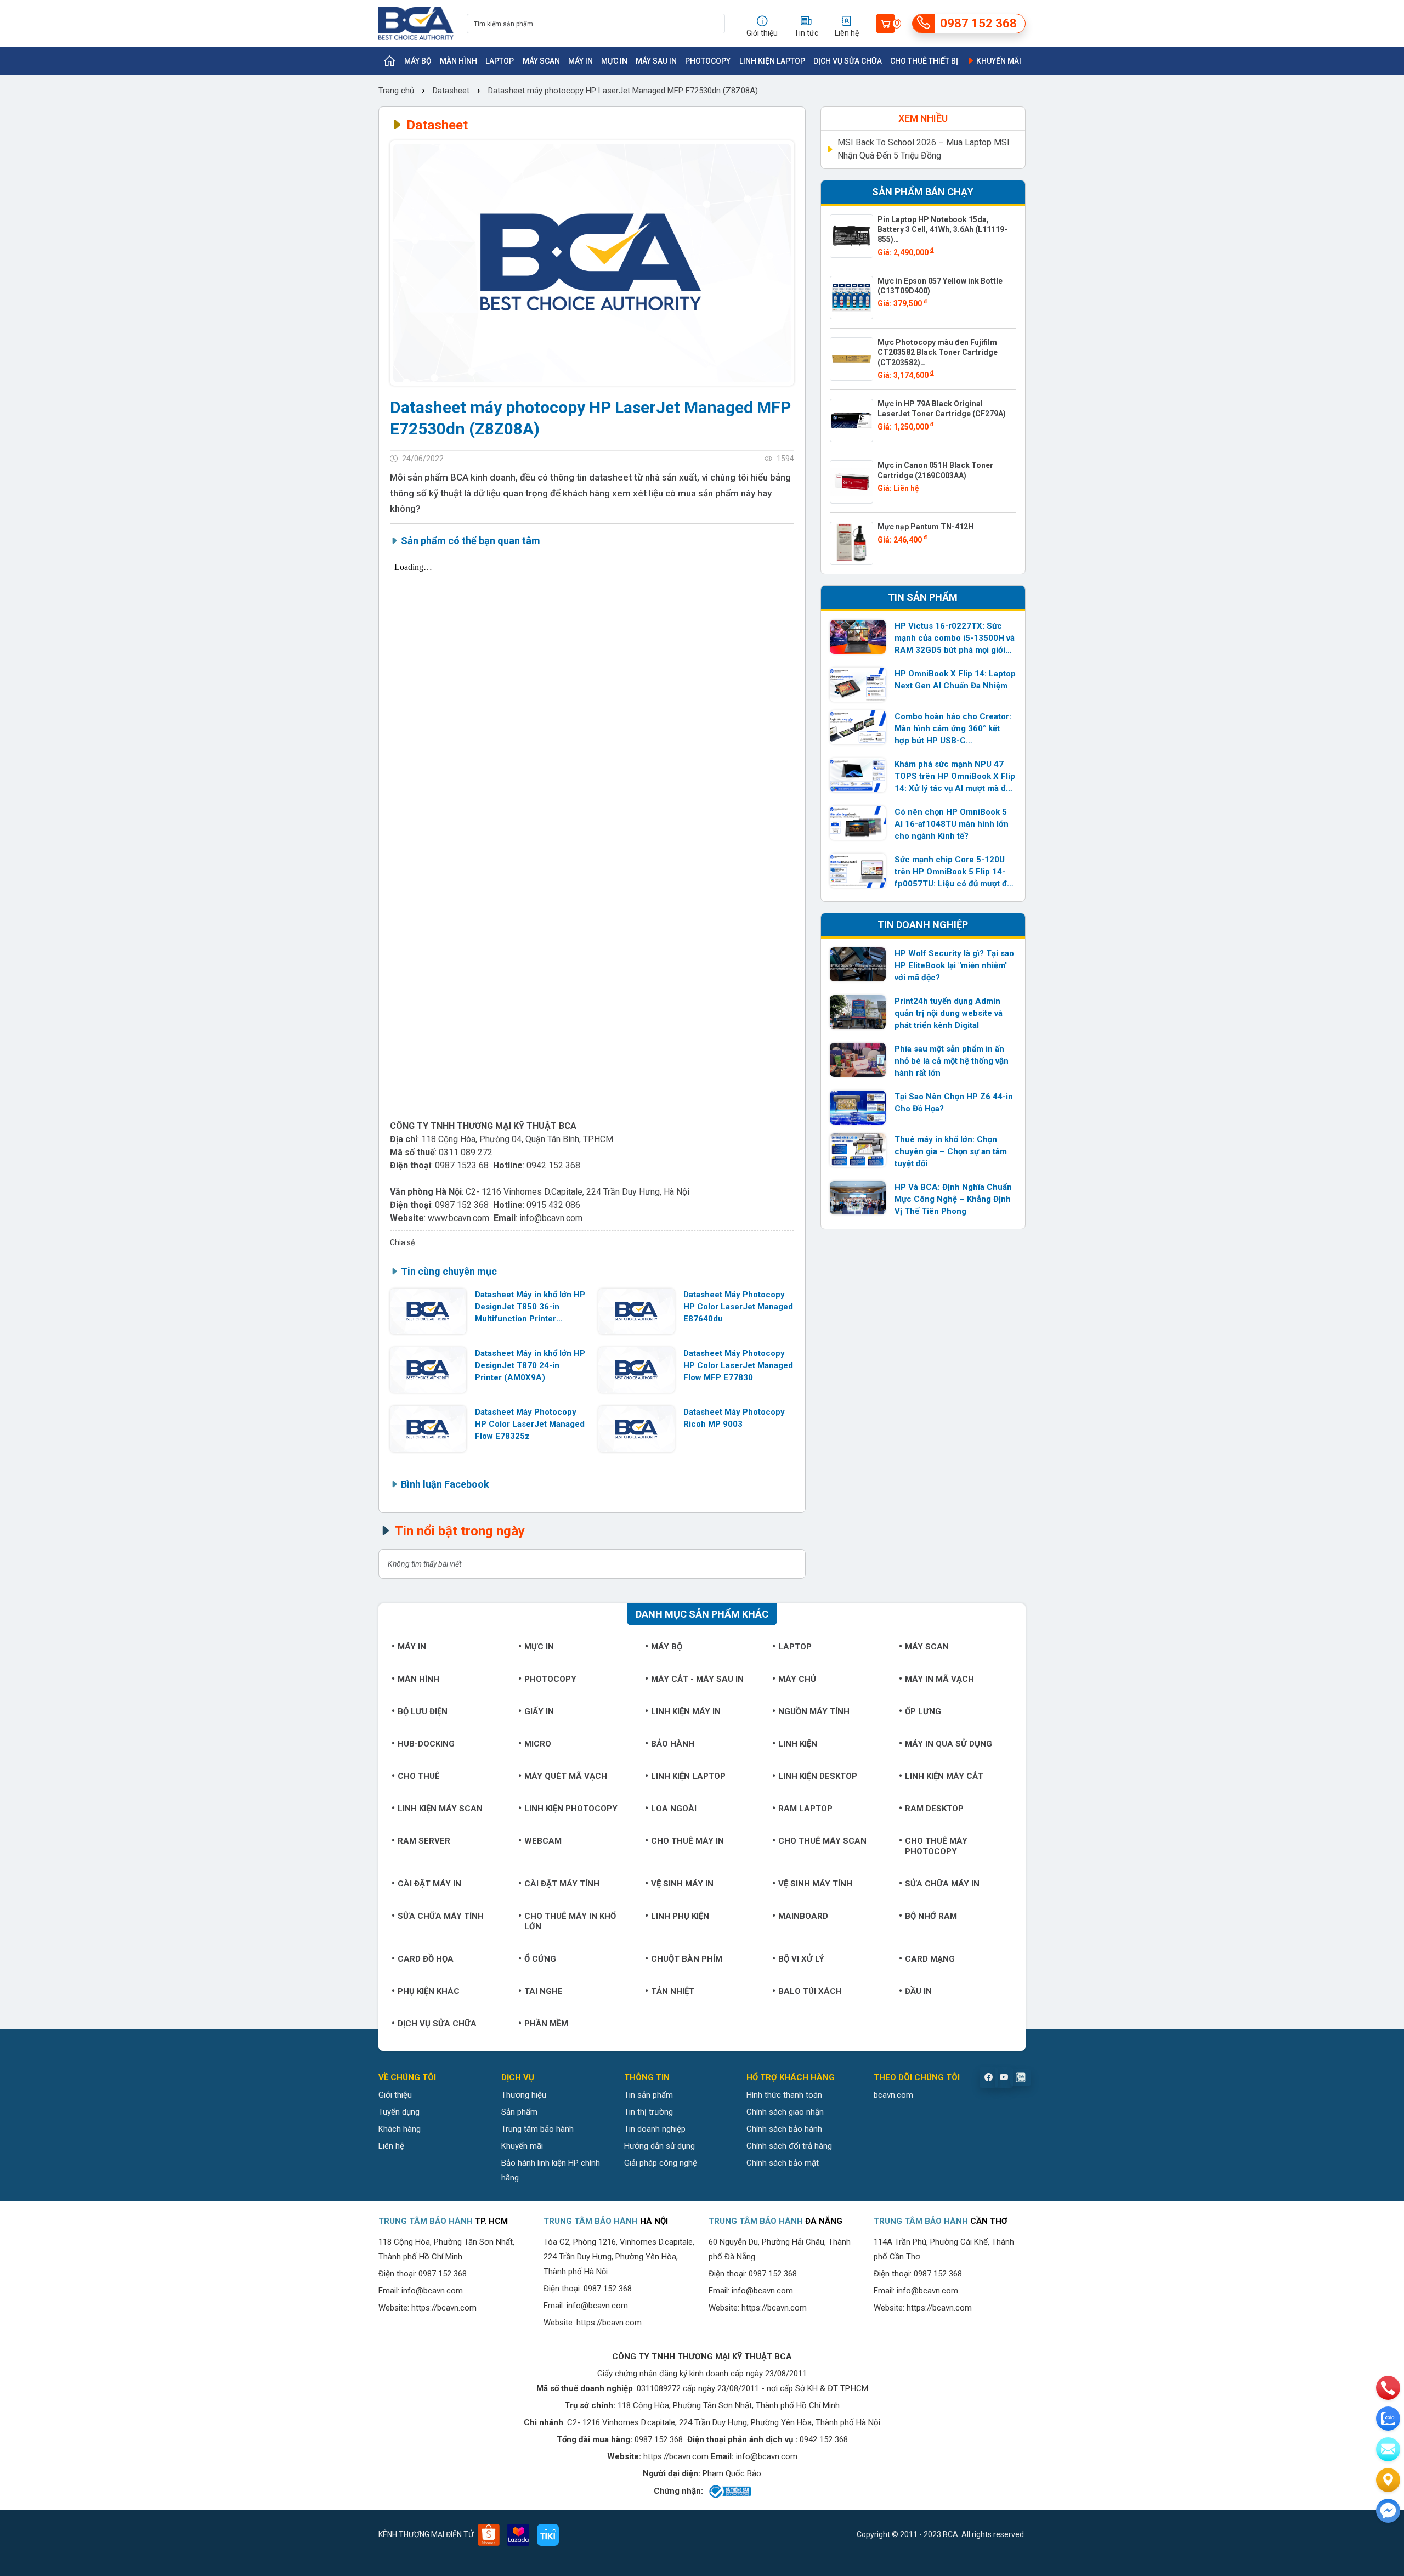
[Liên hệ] (1388, 2480)
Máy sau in (656, 61)
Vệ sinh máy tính (815, 1884)
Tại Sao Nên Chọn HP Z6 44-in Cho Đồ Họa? (954, 1103)
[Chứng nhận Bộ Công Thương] (729, 2492)
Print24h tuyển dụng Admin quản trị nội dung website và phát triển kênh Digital (949, 1013)
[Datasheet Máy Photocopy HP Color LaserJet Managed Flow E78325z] (428, 1429)
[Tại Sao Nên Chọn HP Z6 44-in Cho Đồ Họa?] (858, 1108)
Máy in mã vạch (939, 1679)
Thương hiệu (524, 2095)
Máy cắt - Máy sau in (697, 1679)
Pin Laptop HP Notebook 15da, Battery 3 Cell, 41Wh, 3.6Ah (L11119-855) (942, 229)
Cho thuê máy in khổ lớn (570, 1921)
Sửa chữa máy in (942, 1884)
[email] (1388, 2449)
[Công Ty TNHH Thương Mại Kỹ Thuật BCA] (416, 24)
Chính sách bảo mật (783, 2163)
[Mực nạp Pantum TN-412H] (851, 543)
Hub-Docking (426, 1744)
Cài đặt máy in (429, 1884)
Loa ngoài (674, 1809)
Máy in (581, 61)
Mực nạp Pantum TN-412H (925, 527)
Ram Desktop (934, 1809)
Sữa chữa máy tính (441, 1916)
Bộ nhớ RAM (931, 1916)
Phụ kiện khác (429, 1991)
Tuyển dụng (399, 2112)
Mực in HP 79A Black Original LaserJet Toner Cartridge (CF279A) (942, 409)
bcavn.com (893, 2095)
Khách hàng (400, 2129)
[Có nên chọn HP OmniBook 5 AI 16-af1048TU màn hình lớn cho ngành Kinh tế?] (858, 823)
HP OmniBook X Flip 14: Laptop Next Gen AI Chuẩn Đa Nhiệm (955, 680)
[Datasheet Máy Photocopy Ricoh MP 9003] (636, 1429)
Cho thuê (419, 1776)
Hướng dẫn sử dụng (659, 2146)
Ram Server (424, 1841)
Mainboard (803, 1916)
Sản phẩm (519, 2112)
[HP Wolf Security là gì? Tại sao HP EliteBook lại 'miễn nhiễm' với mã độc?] (858, 964)
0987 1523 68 (462, 1165)
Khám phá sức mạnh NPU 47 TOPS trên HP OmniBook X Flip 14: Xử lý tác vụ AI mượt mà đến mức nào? (955, 777)
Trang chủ (397, 91)
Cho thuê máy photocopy (936, 1846)
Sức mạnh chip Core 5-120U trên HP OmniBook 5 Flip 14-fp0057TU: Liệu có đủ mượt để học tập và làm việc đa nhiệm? (953, 872)
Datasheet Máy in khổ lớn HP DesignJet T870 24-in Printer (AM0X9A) (530, 1365)
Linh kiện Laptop (772, 61)
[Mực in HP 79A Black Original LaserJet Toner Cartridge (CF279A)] (851, 420)
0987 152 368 (462, 1205)
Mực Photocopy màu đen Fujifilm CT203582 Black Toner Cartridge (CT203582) (938, 352)
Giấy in (539, 1711)
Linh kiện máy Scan (440, 1809)
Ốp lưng (923, 1711)
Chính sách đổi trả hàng (789, 2146)
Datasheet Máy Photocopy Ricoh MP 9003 (734, 1418)
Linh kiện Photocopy (571, 1809)
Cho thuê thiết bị (924, 61)
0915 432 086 (553, 1205)
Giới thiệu (395, 2095)
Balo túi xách (810, 1991)
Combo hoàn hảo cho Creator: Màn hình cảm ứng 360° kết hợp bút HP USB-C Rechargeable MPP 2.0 (953, 729)
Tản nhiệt (673, 1991)
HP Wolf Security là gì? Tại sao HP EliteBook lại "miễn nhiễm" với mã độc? (954, 965)
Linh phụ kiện (680, 1916)
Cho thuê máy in (687, 1841)
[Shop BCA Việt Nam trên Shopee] (489, 2535)
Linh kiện (798, 1744)
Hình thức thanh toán (784, 2095)
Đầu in (918, 1991)
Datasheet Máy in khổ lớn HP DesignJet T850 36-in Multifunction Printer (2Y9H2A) (530, 1307)
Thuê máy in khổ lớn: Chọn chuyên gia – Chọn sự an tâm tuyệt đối (951, 1151)
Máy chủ (797, 1679)
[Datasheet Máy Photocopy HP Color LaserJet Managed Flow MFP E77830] (636, 1370)
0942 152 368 (553, 1165)
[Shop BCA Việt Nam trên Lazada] (518, 2535)
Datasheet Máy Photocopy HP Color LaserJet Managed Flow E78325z (530, 1424)
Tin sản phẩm (649, 2095)
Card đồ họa (426, 1959)
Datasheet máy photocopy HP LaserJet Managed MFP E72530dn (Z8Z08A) (623, 91)
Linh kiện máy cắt (944, 1776)
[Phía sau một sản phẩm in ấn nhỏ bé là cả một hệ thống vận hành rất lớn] (858, 1060)
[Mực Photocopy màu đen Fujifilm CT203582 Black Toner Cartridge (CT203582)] (851, 359)
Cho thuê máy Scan (822, 1841)
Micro (538, 1744)
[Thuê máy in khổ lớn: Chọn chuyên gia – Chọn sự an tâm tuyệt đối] (858, 1150)
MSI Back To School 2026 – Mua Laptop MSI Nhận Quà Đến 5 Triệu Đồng (924, 149)
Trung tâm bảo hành (537, 2129)
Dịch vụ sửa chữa (848, 61)
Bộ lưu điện (423, 1711)
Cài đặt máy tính (562, 1884)
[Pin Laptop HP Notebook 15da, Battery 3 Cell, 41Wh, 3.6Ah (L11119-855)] (851, 236)
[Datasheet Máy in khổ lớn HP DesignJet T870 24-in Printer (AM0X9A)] (428, 1370)
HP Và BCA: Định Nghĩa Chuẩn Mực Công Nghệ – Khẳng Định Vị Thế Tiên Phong (953, 1199)
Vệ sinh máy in (682, 1884)
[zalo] (1388, 2419)
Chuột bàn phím (687, 1959)
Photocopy (708, 61)
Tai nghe (544, 1991)
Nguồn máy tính (814, 1711)
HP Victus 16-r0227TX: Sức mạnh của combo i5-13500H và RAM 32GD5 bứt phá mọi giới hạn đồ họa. (955, 639)
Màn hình (458, 61)
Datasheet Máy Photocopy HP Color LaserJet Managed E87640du (738, 1307)
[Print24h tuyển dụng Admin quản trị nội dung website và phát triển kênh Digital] (858, 1012)
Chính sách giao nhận (785, 2112)
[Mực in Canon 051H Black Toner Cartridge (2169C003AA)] (851, 482)
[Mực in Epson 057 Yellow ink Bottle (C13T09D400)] (851, 298)
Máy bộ (418, 61)
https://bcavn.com (444, 2308)
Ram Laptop (805, 1809)
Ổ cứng (540, 1959)
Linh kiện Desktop (818, 1776)
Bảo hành (673, 1744)
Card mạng (930, 1959)
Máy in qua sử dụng (949, 1744)
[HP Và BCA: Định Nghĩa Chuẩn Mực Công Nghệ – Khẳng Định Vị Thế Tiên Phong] (858, 1198)
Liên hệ (391, 2146)
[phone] (1388, 2388)
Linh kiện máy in (686, 1711)
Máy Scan (541, 61)
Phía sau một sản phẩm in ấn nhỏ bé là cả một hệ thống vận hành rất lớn (952, 1061)
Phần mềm (546, 2024)
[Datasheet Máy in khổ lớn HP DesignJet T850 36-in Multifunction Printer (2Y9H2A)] (428, 1311)
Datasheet (451, 91)
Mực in (614, 61)
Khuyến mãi (998, 61)
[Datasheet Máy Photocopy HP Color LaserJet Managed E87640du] (636, 1311)
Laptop (500, 61)
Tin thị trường (649, 2112)
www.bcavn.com (458, 1218)
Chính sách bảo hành (784, 2129)
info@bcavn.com (551, 1218)
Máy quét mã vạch (566, 1776)
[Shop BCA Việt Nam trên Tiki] (548, 2535)
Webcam (543, 1841)
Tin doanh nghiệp (655, 2129)
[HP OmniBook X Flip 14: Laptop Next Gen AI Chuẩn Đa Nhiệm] (858, 685)
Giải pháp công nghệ (661, 2163)
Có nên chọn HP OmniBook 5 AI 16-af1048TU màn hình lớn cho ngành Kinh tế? (952, 824)
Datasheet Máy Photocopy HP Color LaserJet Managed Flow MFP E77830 (738, 1365)
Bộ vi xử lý (801, 1959)
